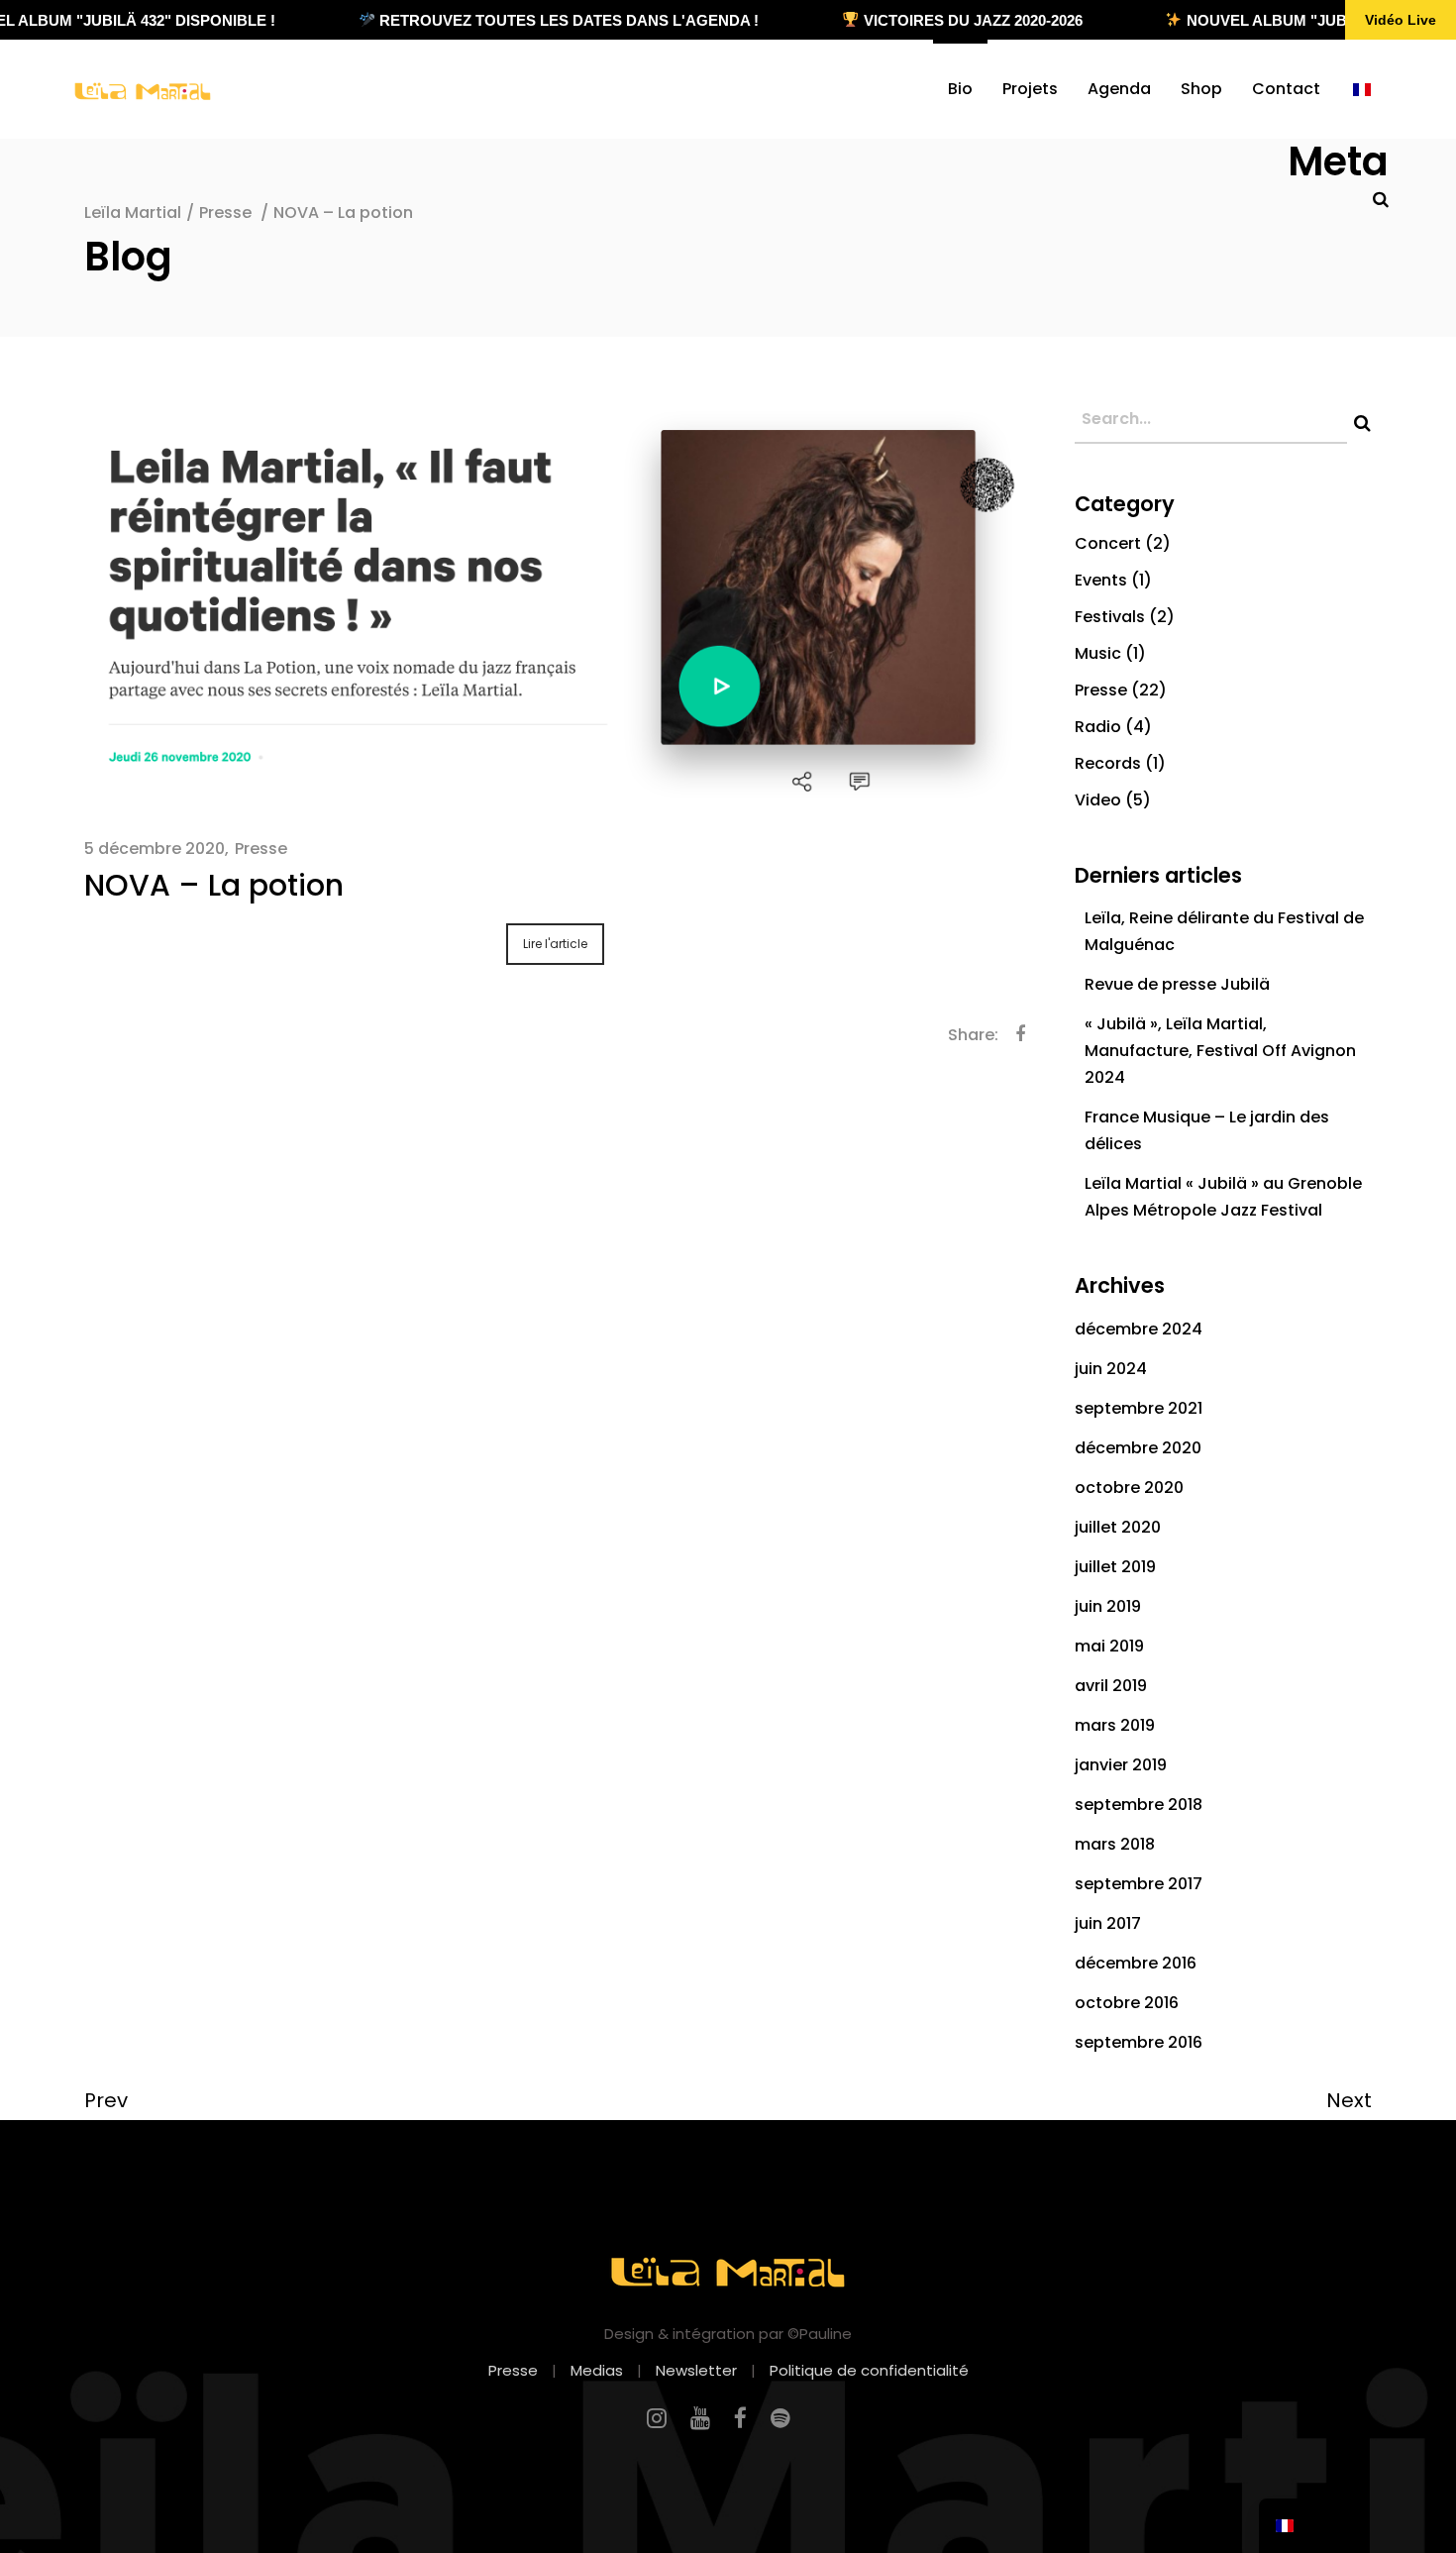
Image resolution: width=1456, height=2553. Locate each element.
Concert (1108, 543)
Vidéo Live (1401, 20)
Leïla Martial (133, 213)
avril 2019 (1111, 1686)
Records (1108, 763)
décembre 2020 (1138, 1448)
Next (1349, 2100)
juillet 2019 (1115, 1567)
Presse (225, 213)
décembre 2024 (1139, 1329)
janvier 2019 (1121, 1765)
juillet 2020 (1118, 1527)
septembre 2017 (1139, 1884)
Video (1098, 800)
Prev (106, 2100)
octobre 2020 (1129, 1488)
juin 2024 (1111, 1369)
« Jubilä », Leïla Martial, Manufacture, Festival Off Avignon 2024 (1220, 1051)
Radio (1098, 727)
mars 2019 (1115, 1725)
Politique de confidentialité (869, 2370)
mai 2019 (1109, 1646)
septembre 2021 (1139, 1408)
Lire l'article (555, 944)
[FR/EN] (1362, 89)
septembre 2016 (1139, 2042)
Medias (597, 2370)
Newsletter (696, 2370)
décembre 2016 (1136, 1963)
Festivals (1110, 617)
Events (1101, 580)
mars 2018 (1115, 1844)
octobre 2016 (1127, 2003)
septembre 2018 (1139, 1805)
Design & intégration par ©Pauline (728, 2334)
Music (1098, 653)
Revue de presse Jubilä (1177, 984)
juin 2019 (1108, 1606)
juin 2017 (1108, 1923)
